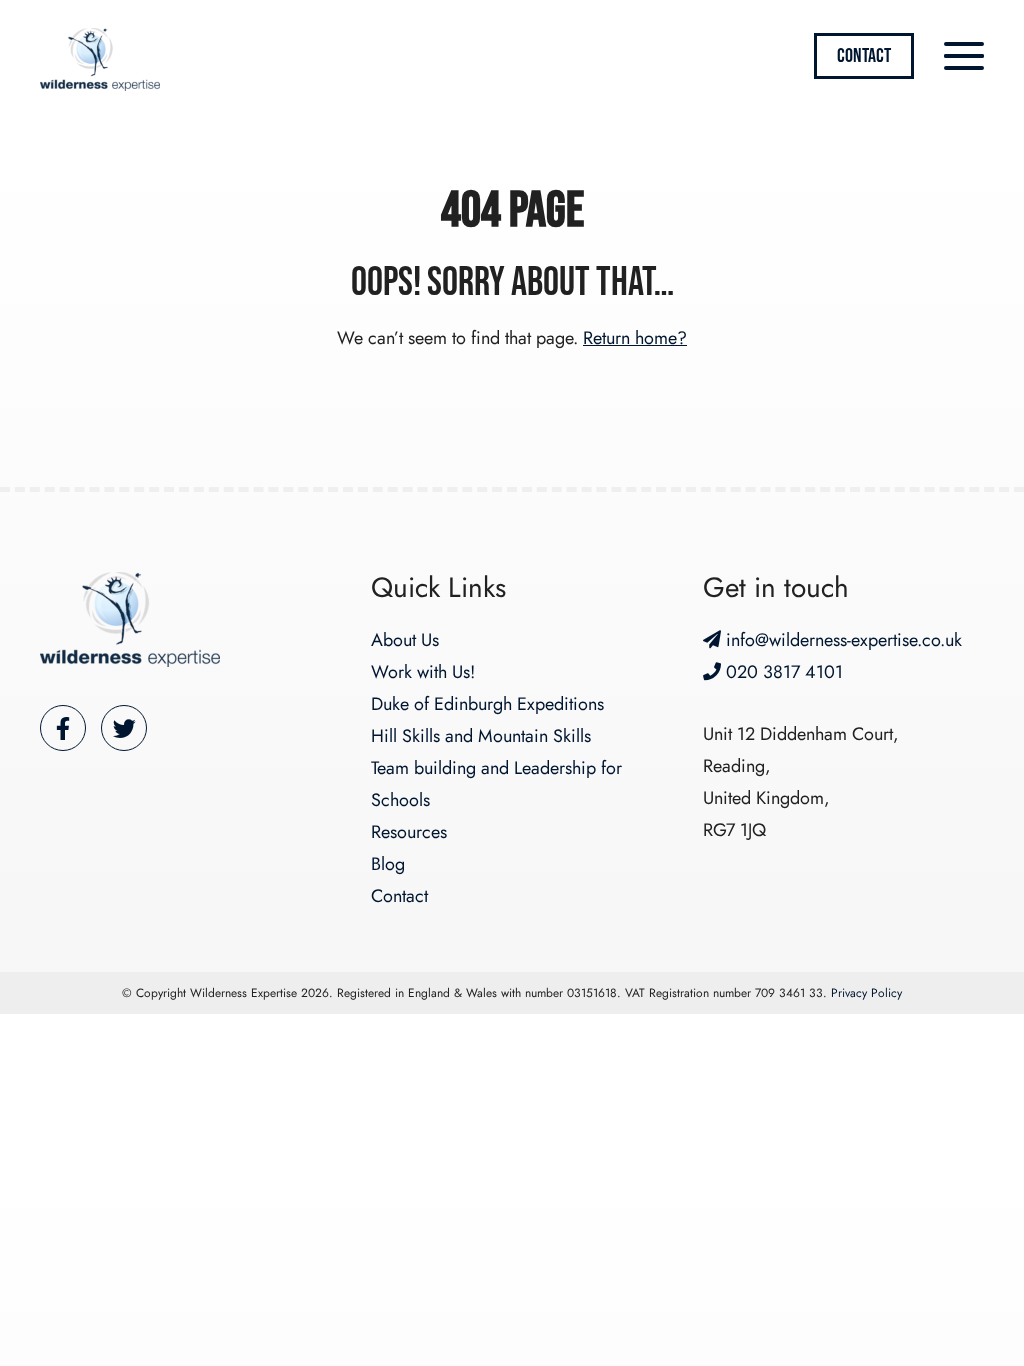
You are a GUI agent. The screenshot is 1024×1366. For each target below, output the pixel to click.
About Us (405, 640)
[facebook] (63, 728)
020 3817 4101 (782, 672)
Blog (388, 864)
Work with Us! (423, 672)
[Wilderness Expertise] (130, 619)
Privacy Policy (866, 993)
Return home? (635, 338)
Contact (864, 56)
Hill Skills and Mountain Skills (481, 736)
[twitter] (124, 728)
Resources (409, 832)
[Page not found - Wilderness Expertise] (100, 59)
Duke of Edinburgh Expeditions (487, 704)
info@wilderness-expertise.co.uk (841, 640)
